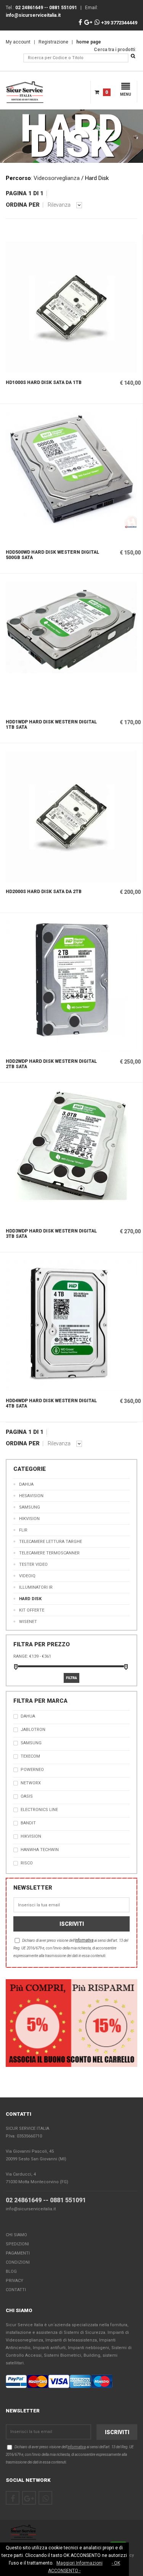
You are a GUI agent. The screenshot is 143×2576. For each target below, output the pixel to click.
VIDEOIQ (27, 1576)
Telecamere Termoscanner (49, 1553)
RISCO (27, 1863)
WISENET (28, 1622)
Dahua (28, 1716)
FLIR (23, 1530)
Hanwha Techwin (40, 1850)
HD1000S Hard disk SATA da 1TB (44, 382)
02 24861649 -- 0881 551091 (46, 2200)
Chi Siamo (16, 2235)
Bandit (28, 1823)
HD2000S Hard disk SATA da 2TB (44, 892)
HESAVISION (31, 1496)
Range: (21, 1656)
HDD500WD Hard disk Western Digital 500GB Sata (52, 555)
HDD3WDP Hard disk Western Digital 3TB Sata (51, 1234)
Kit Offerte (32, 1610)
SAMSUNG (30, 1507)
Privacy (14, 2281)
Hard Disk (30, 1599)
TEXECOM (30, 1756)
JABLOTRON (33, 1730)
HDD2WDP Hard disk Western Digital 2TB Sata (51, 1064)
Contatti (16, 2290)
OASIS (27, 1796)
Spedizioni (17, 2244)
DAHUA (26, 1484)
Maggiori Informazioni (80, 2563)
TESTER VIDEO (33, 1564)
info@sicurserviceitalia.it (31, 2209)
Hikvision (29, 1519)
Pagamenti (18, 2253)
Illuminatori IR (36, 1587)
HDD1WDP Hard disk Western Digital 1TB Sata (51, 725)
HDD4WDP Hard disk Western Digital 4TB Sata (51, 1403)
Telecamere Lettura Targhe (51, 1542)
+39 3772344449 (119, 23)
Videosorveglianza (57, 178)
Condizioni (18, 2262)
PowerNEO (32, 1770)
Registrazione (53, 42)
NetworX (31, 1783)
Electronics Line (39, 1810)
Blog (11, 2271)
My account (18, 42)
